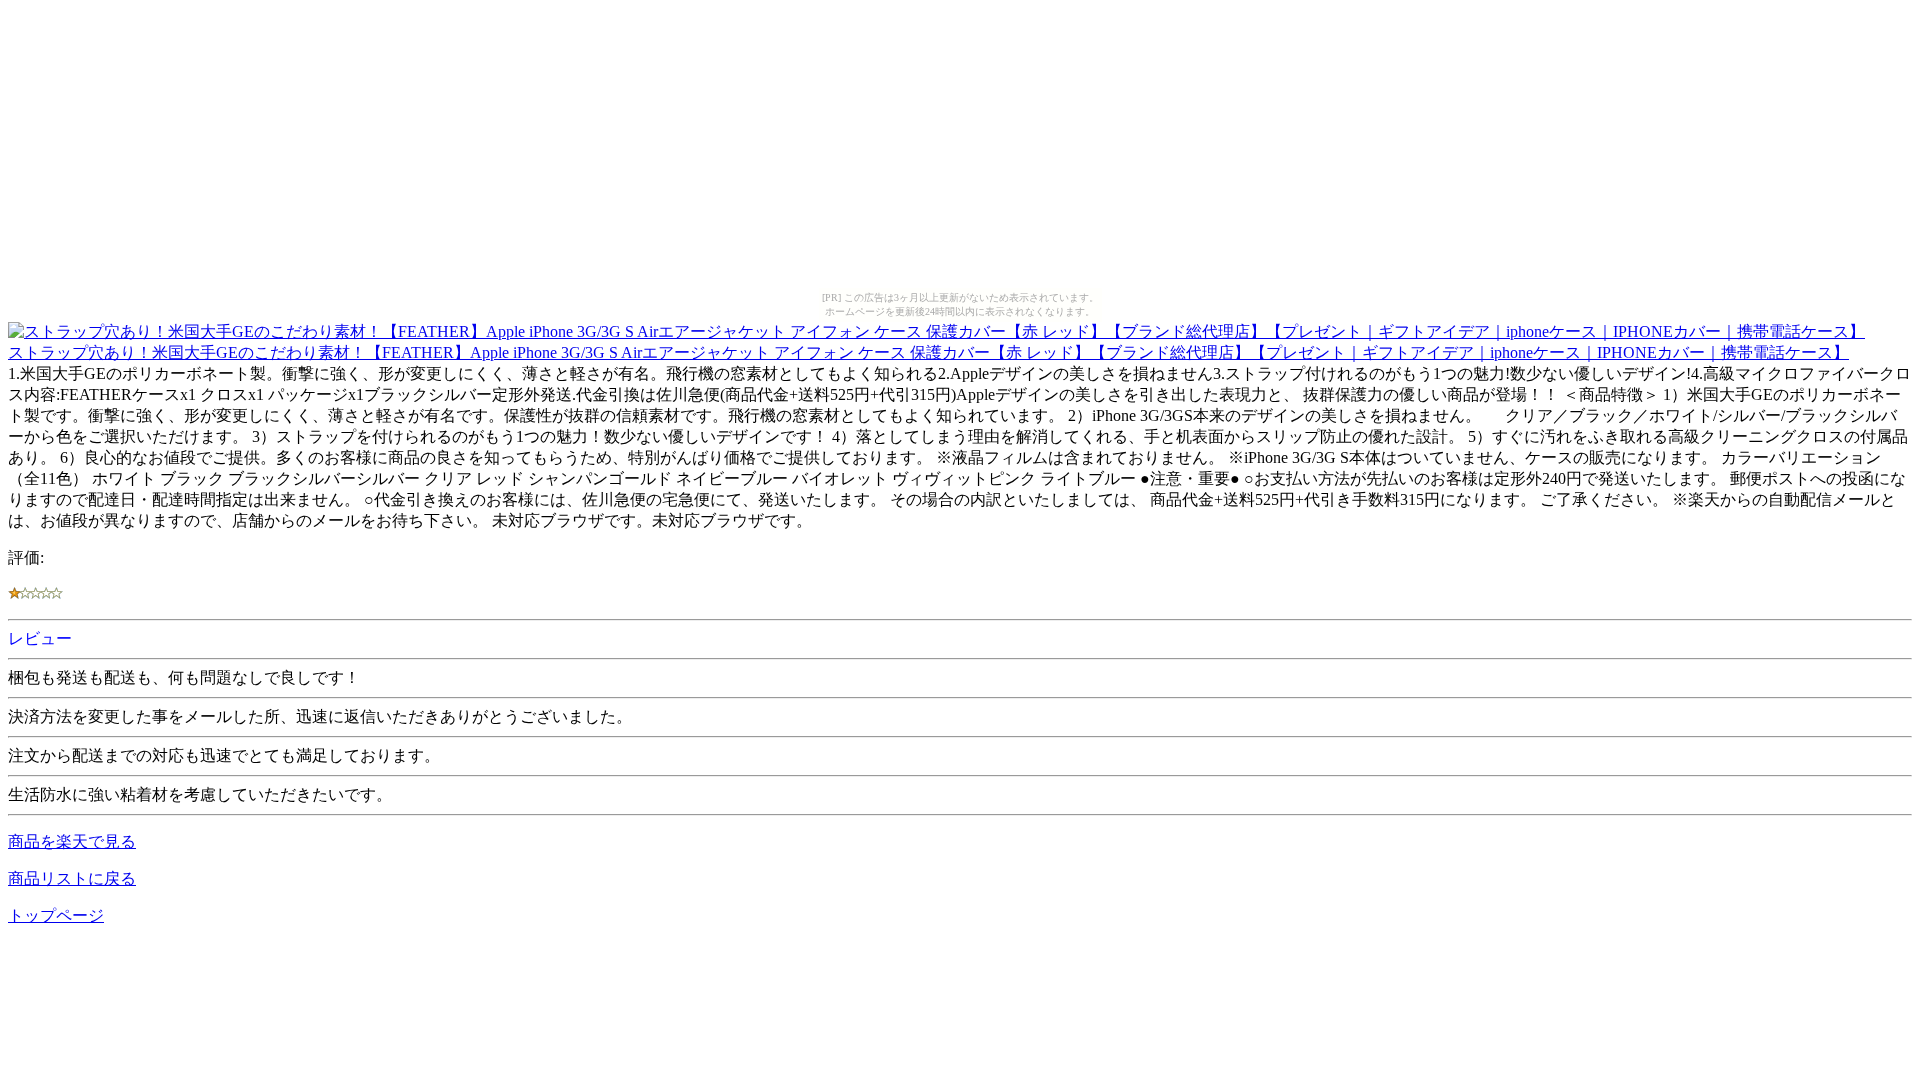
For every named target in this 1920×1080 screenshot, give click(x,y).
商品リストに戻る (72, 878)
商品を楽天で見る (72, 841)
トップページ (56, 915)
